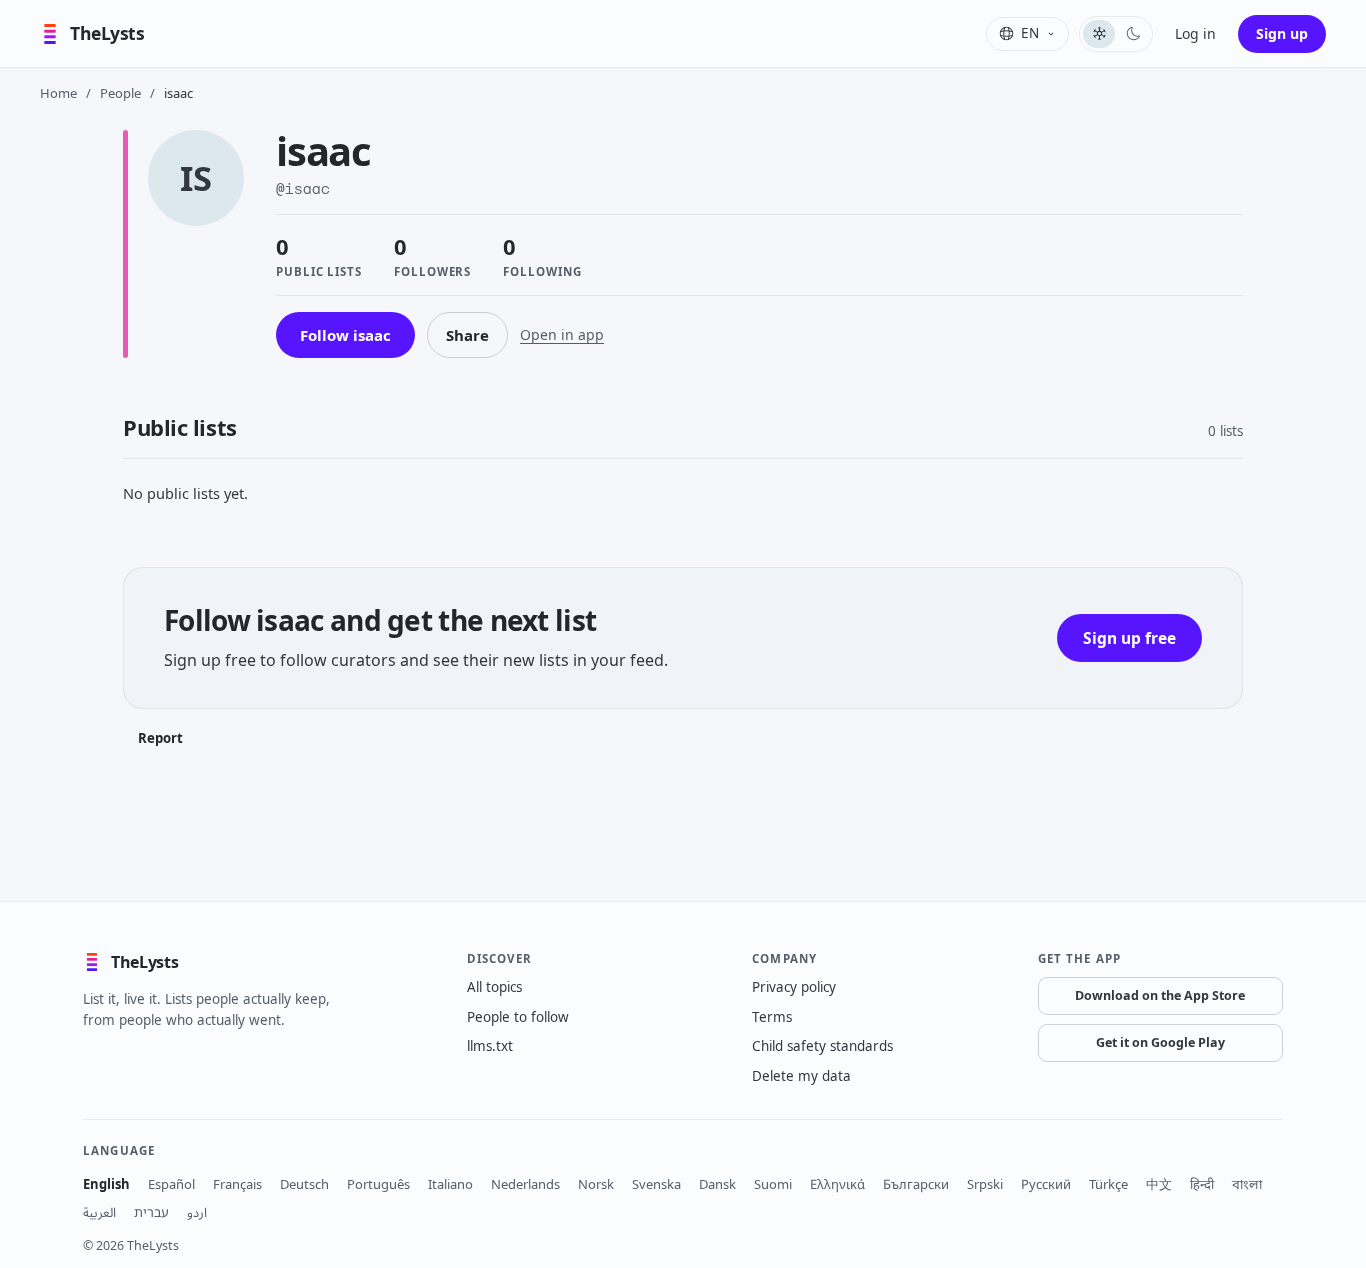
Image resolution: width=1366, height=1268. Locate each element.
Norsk (596, 1184)
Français (237, 1184)
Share (467, 335)
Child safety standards (822, 1046)
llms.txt (490, 1046)
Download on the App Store (1160, 995)
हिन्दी (1202, 1184)
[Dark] (1133, 34)
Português (378, 1184)
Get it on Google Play (1160, 1042)
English (106, 1184)
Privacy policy (794, 987)
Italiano (450, 1184)
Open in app (562, 334)
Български (916, 1184)
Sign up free (1129, 638)
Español (171, 1184)
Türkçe (1108, 1184)
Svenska (656, 1184)
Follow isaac (345, 335)
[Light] (1099, 34)
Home (58, 93)
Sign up (1282, 33)
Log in (1195, 33)
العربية (99, 1212)
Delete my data (801, 1076)
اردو (197, 1212)
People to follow (518, 1017)
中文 (1159, 1184)
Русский (1046, 1184)
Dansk (717, 1184)
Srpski (985, 1184)
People (120, 93)
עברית (151, 1212)
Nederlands (525, 1184)
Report (160, 738)
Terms (772, 1017)
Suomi (773, 1184)
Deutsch (304, 1184)
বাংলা (1247, 1184)
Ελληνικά (837, 1184)
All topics (494, 987)
